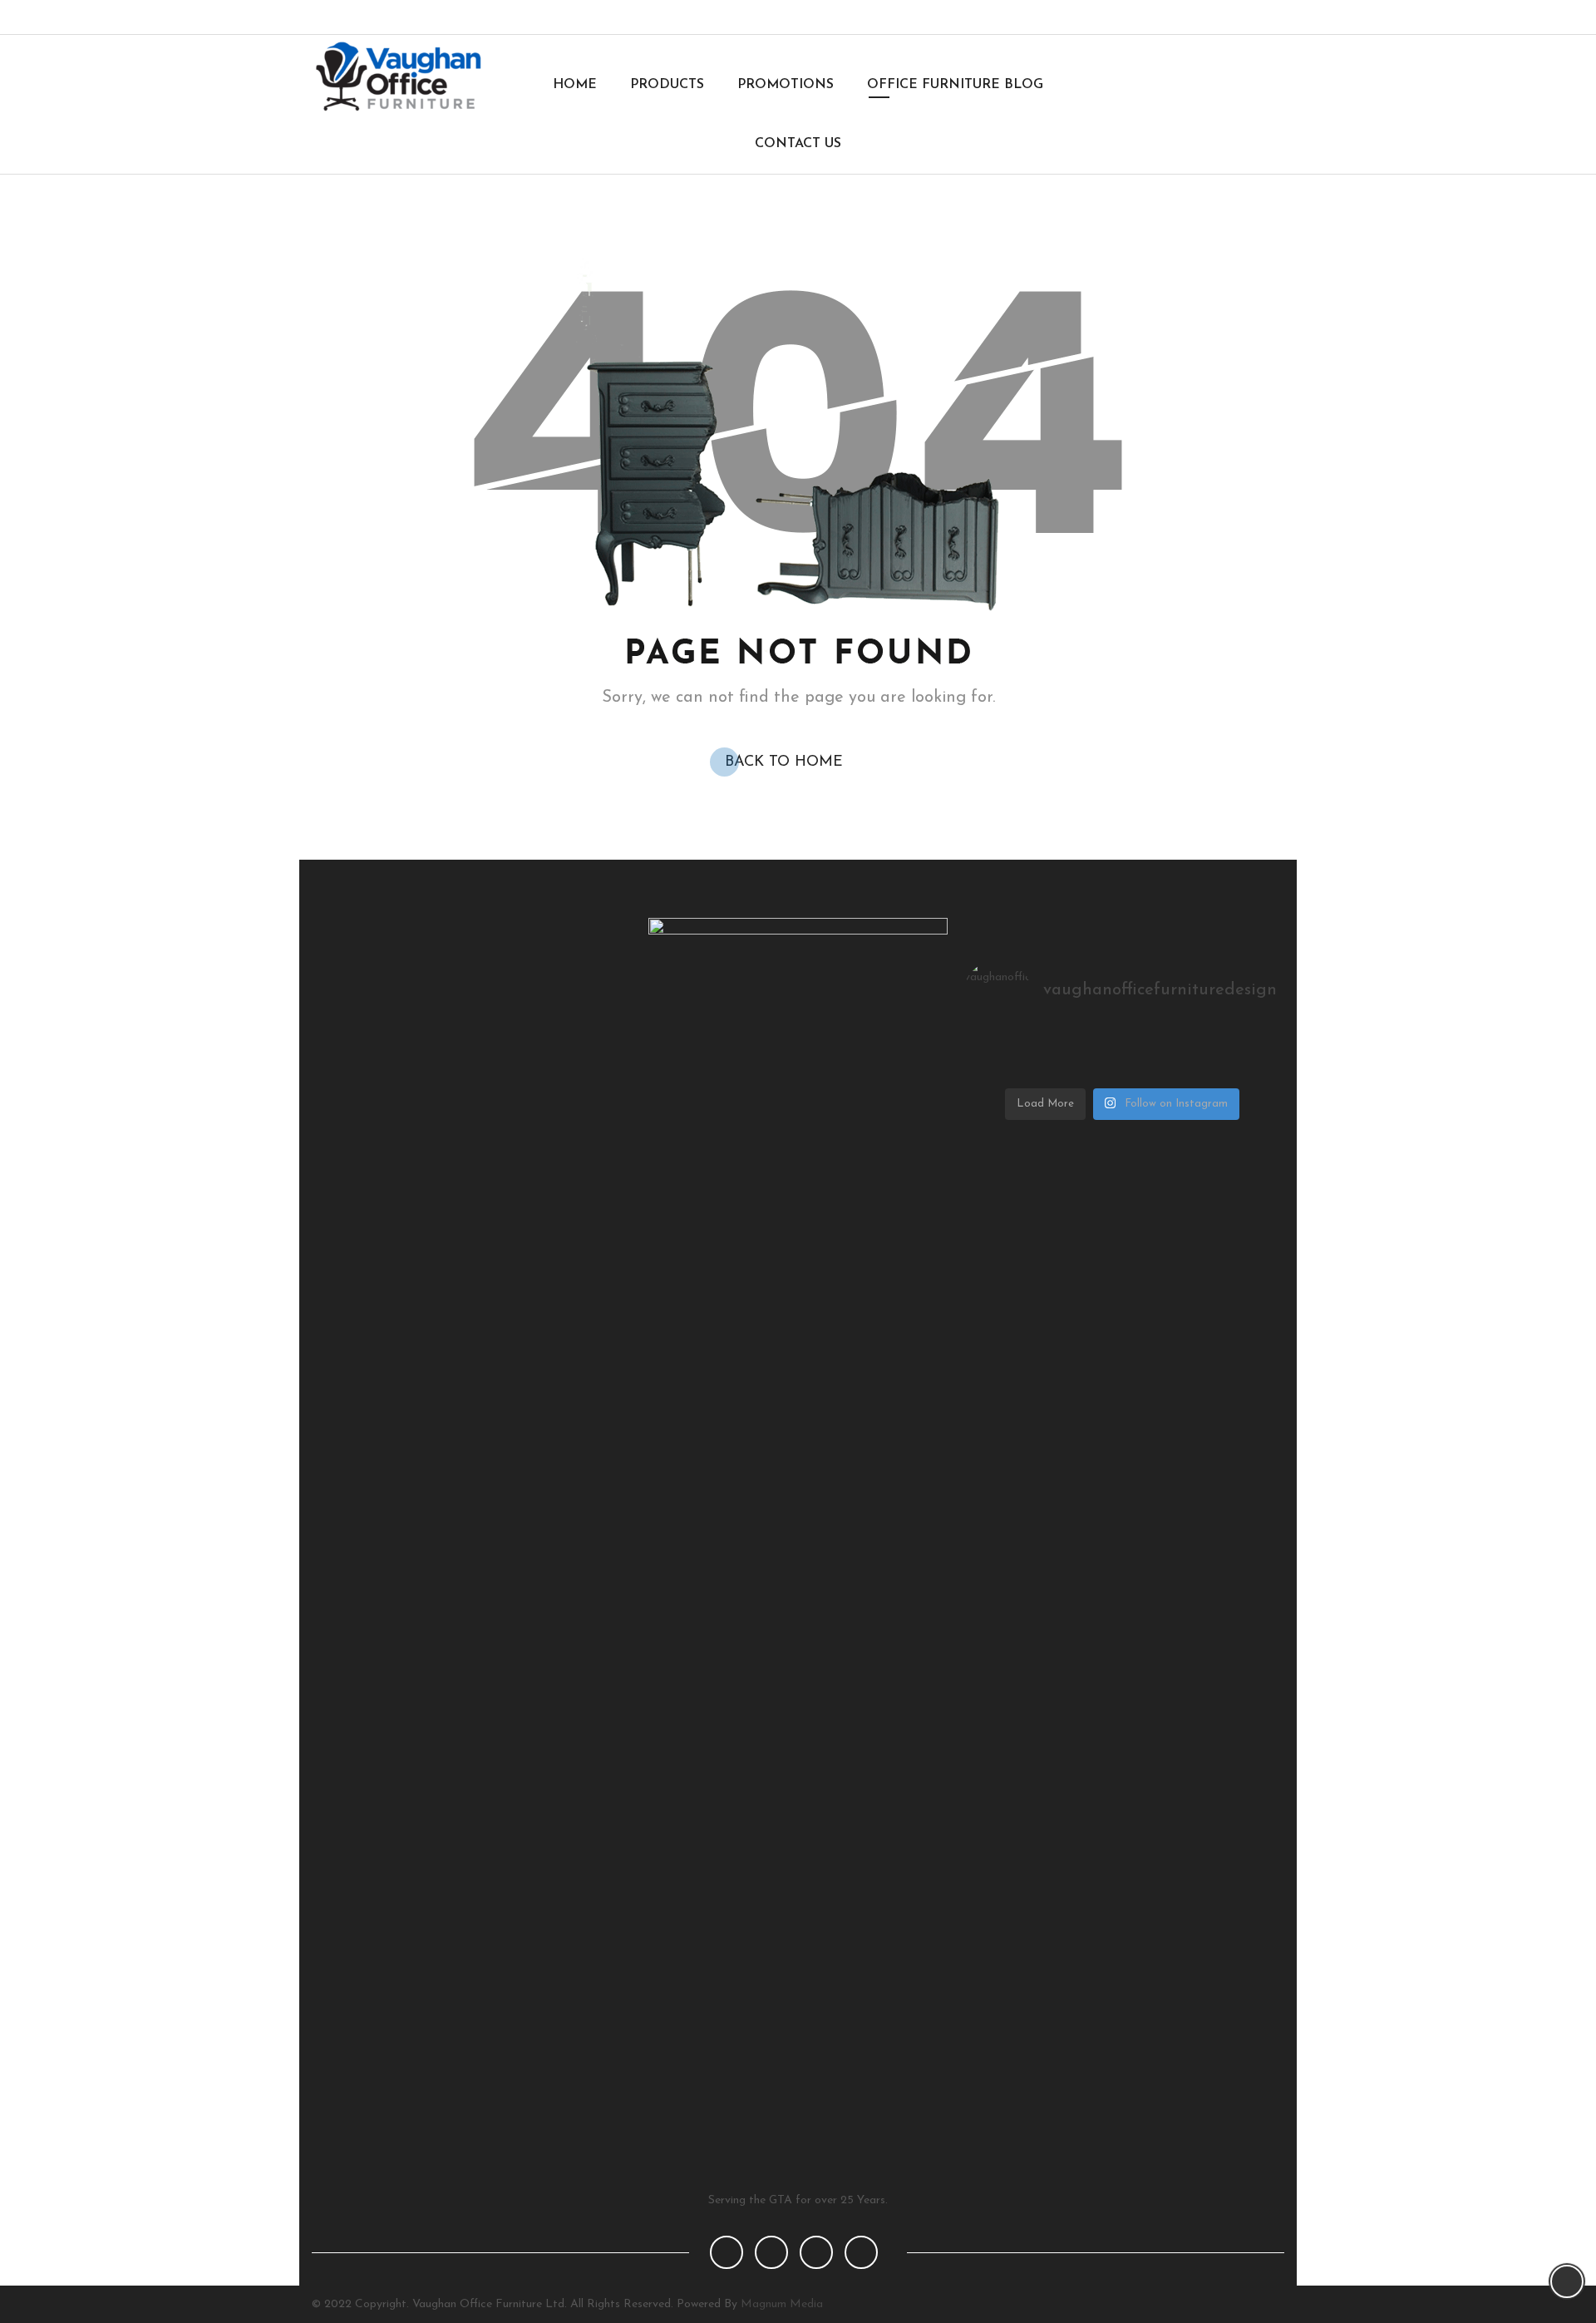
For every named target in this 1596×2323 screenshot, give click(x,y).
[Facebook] (1182, 17)
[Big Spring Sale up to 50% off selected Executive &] (1017, 1048)
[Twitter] (1209, 17)
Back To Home (784, 762)
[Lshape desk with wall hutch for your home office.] (1123, 1048)
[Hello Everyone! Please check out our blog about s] (1017, 1069)
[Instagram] (1236, 17)
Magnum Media (782, 2304)
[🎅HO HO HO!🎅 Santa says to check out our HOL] (1227, 1048)
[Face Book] (727, 2252)
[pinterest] (816, 2252)
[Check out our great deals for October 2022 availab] (1227, 1069)
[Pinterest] (1264, 17)
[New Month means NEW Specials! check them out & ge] (1123, 1069)
